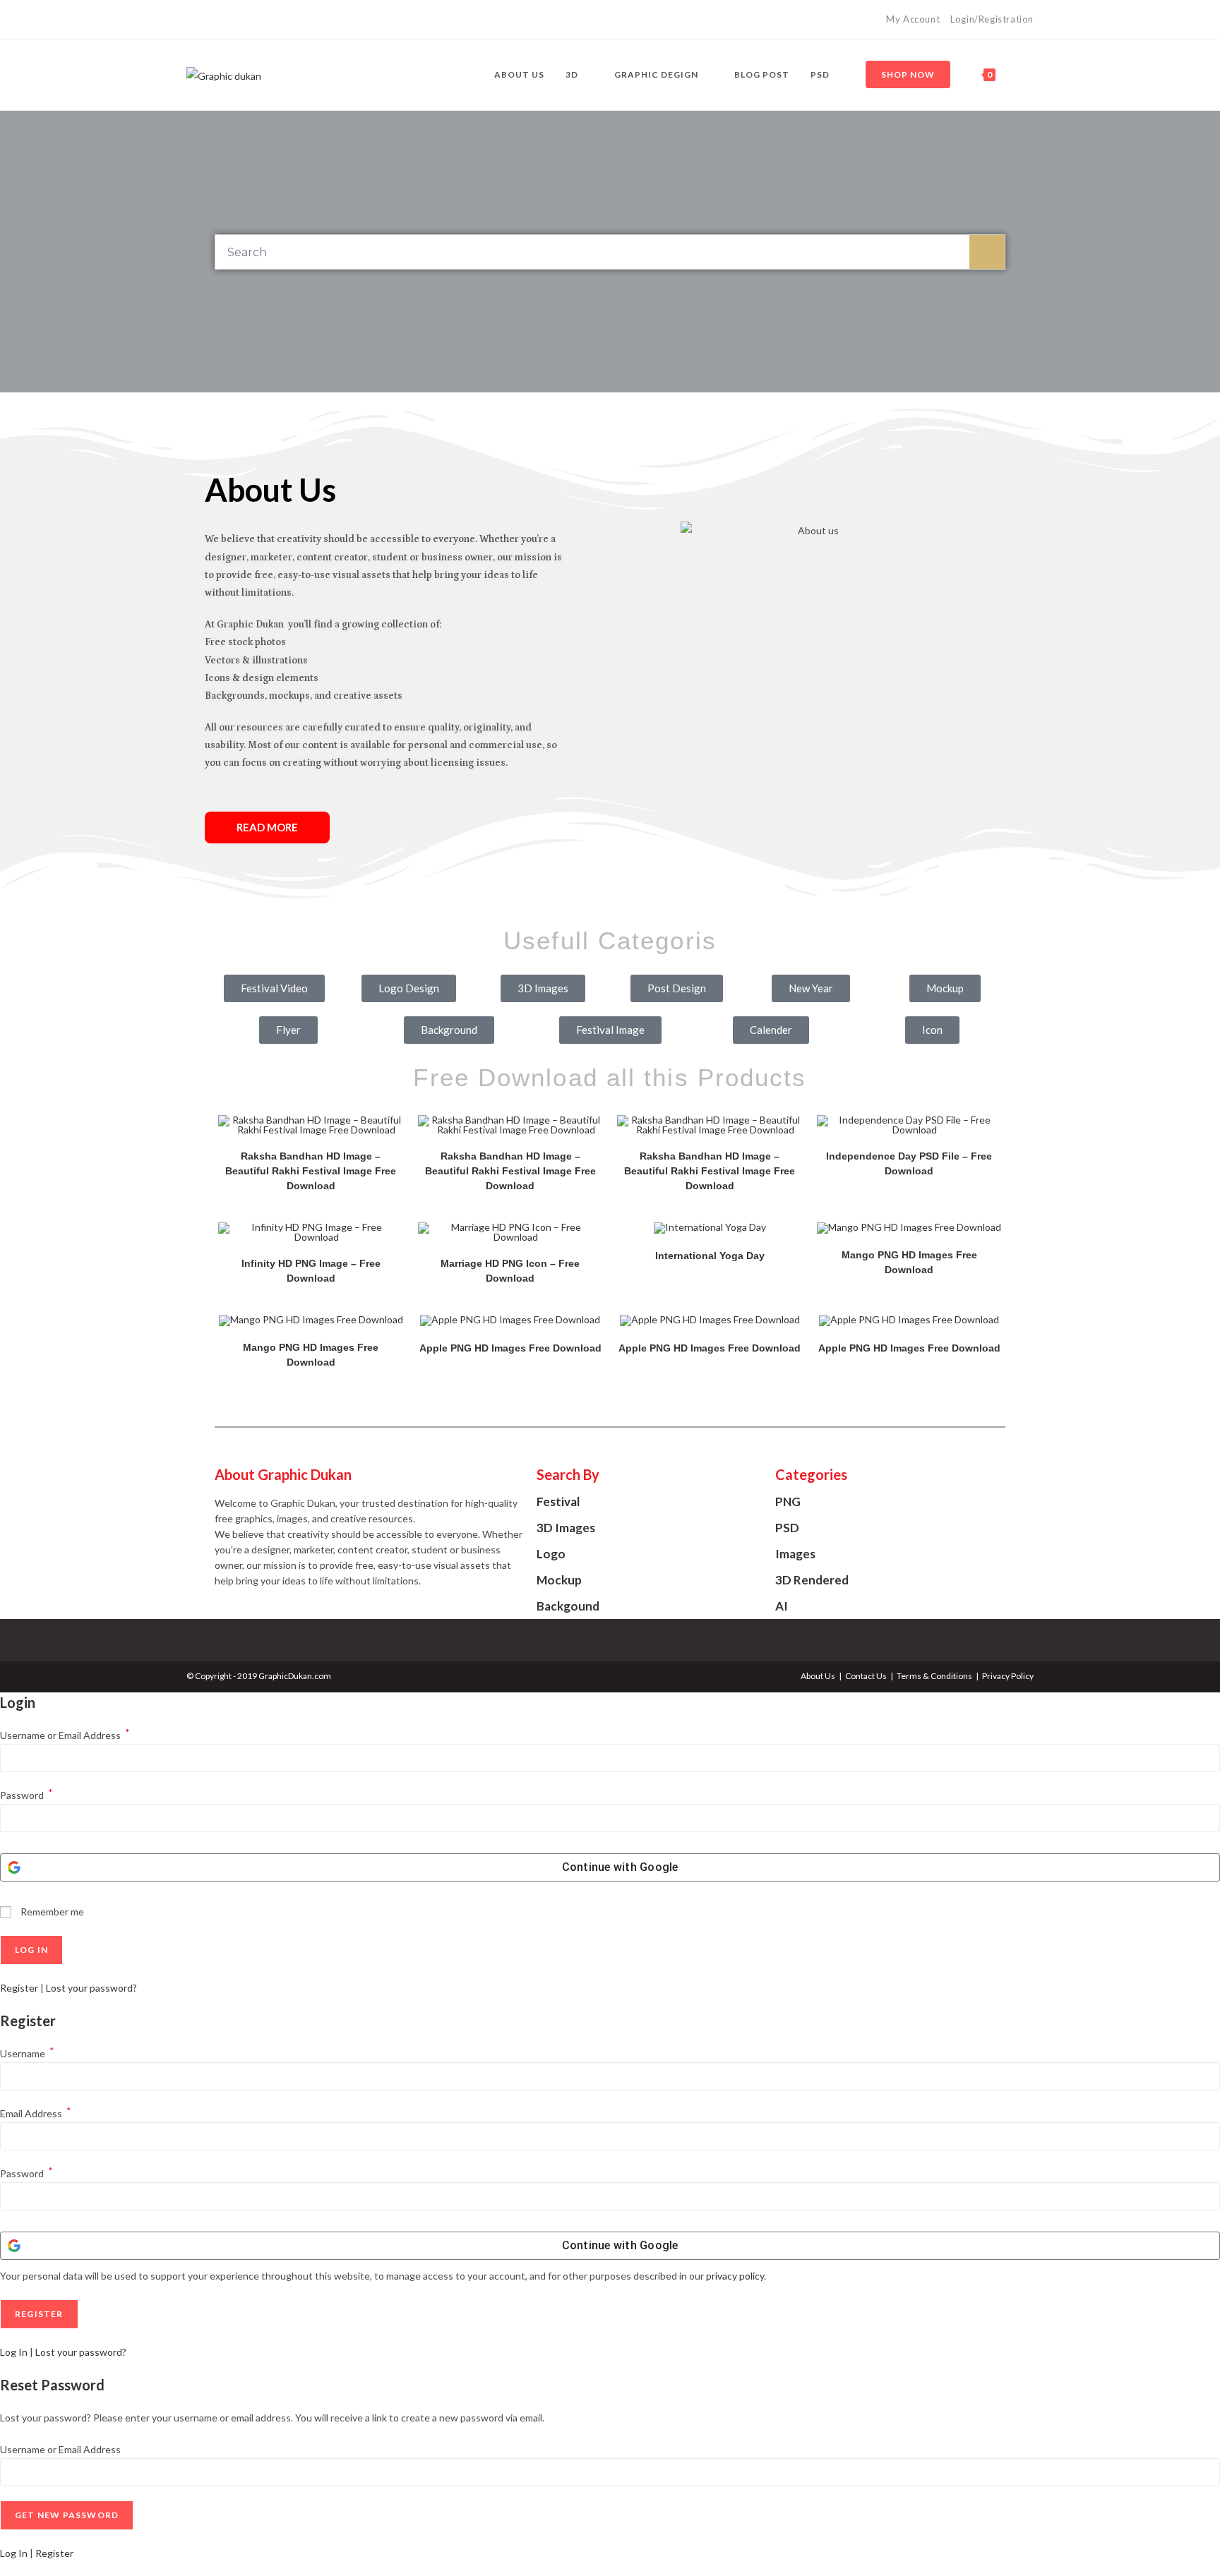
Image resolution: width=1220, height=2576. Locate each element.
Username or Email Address (65, 1735)
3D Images (566, 1528)
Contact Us (866, 1676)
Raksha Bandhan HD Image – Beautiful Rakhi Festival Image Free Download (311, 1171)
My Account (913, 19)
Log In (14, 2352)
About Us (818, 1676)
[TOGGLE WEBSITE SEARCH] (1020, 75)
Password (26, 1795)
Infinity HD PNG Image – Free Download (311, 1271)
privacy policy (735, 2276)
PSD (787, 1528)
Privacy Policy (1008, 1676)
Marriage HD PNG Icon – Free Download (510, 1271)
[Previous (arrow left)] (25, 1288)
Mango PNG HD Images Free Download (909, 1262)
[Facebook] (192, 20)
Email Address (36, 2113)
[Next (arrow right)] (1195, 1288)
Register (19, 1988)
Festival (558, 1501)
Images (795, 1554)
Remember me (51, 1912)
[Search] (987, 252)
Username (27, 2053)
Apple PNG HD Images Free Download (510, 1348)
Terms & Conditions (934, 1676)
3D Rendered (812, 1580)
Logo (551, 1554)
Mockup (559, 1580)
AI (782, 1606)
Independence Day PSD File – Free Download (909, 1163)
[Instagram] (207, 20)
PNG (788, 1501)
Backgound (568, 1606)
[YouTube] (223, 20)
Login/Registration (992, 19)
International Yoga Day (710, 1256)
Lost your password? (91, 1988)
